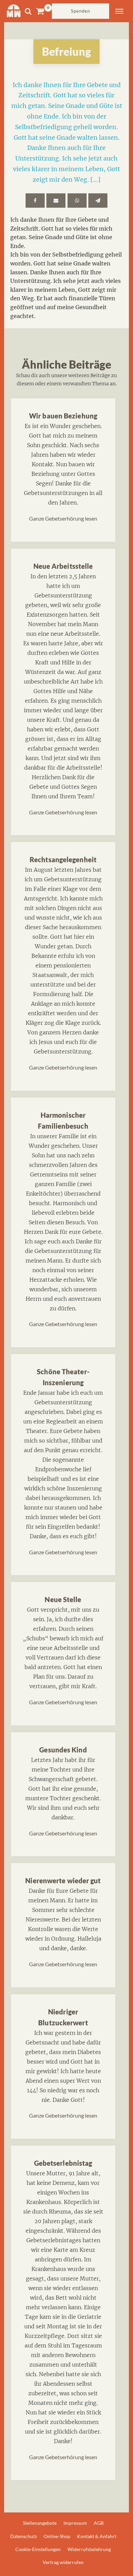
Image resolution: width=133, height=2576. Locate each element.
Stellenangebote (40, 2523)
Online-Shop (57, 2536)
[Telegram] (98, 201)
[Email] (56, 201)
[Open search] (28, 11)
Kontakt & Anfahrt (97, 2536)
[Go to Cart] (44, 11)
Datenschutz (24, 2536)
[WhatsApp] (77, 201)
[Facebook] (35, 201)
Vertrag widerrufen (63, 2562)
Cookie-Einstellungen (38, 2549)
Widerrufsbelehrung (89, 2549)
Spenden (80, 11)
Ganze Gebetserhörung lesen (63, 518)
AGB (99, 2523)
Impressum (75, 2523)
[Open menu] (119, 11)
